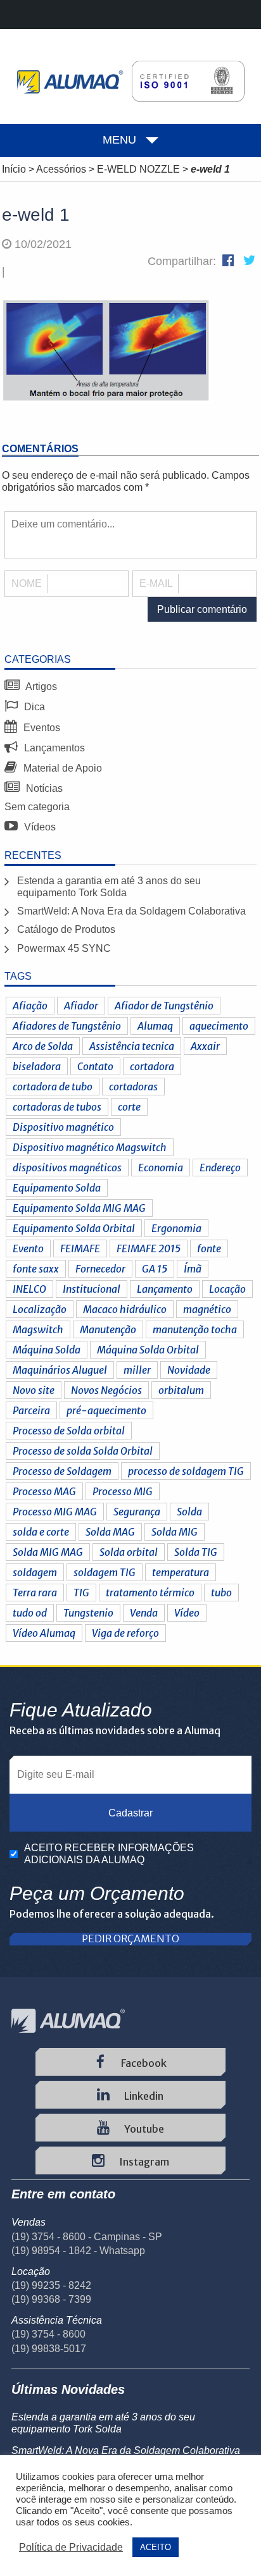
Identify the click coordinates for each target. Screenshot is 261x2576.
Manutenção (108, 1329)
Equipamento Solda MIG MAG (79, 1208)
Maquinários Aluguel (60, 1370)
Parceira (31, 1410)
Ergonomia (176, 1228)
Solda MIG (175, 1532)
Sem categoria (37, 807)
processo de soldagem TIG (186, 1471)
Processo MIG (123, 1491)
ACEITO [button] (156, 2547)
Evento (28, 1248)
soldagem (35, 1572)
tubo (221, 1593)
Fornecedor (100, 1269)
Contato (95, 1066)
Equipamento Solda (57, 1188)
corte (129, 1107)
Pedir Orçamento (130, 1939)
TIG (81, 1593)
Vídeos (39, 827)
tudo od (30, 1613)
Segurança (137, 1512)
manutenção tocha (195, 1329)
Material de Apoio (61, 768)
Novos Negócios (106, 1390)
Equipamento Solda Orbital (74, 1228)
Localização (40, 1309)
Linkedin (143, 2096)
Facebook (143, 2063)
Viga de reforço (125, 1633)
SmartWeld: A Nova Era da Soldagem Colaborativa (131, 911)
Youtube (143, 2129)
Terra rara (35, 1593)
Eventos (41, 728)
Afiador (81, 1006)
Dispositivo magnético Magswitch (90, 1147)
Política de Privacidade (71, 2547)
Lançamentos (53, 748)
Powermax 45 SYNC (64, 948)
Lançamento (165, 1289)
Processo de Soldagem (62, 1471)
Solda (189, 1512)
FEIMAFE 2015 (149, 1248)
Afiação (30, 1006)
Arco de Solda (43, 1046)
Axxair (205, 1046)
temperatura (181, 1572)
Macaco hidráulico (125, 1309)
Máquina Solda (47, 1350)
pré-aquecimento (106, 1410)
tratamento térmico (150, 1593)
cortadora (152, 1066)
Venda (144, 1613)
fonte (209, 1248)
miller (137, 1370)
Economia (161, 1168)
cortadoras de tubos (57, 1107)
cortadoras (133, 1087)
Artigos (40, 687)
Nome (27, 583)
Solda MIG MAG (48, 1552)
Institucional (92, 1289)
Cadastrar (130, 1813)
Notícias (43, 788)
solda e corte (41, 1532)
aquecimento (219, 1026)
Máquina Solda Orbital (148, 1350)
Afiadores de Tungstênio (67, 1026)
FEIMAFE (80, 1248)
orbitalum (181, 1390)
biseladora (37, 1066)
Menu (119, 140)
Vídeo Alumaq (44, 1633)
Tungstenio (88, 1613)
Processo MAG (44, 1491)
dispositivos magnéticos (67, 1168)
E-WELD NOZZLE (138, 169)
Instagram (143, 2162)
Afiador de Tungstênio (164, 1006)
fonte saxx (36, 1269)
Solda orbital (129, 1552)
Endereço (220, 1168)
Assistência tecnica (132, 1046)
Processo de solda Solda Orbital (83, 1451)
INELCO (29, 1289)
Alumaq (155, 1026)
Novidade (189, 1370)
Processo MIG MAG (55, 1512)
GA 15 (155, 1269)
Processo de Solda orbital (69, 1431)
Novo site (34, 1390)
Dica (33, 707)
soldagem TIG (105, 1572)
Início (14, 169)
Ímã (193, 1269)
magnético (207, 1309)
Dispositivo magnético (63, 1127)
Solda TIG (196, 1552)
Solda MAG (110, 1532)
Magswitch (38, 1329)
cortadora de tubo (53, 1087)
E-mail (156, 583)
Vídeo (187, 1613)
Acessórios (61, 169)
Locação (227, 1289)
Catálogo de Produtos (66, 929)
